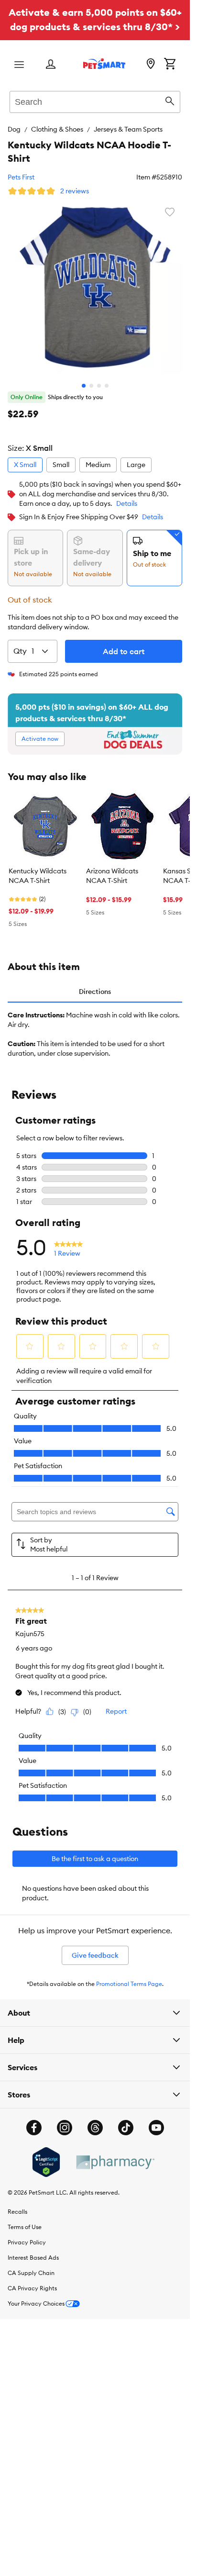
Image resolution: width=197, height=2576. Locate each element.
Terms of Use (25, 2227)
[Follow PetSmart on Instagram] (65, 2128)
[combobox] (95, 100)
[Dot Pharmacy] (115, 2162)
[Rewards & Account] (51, 65)
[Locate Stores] (151, 65)
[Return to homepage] (104, 64)
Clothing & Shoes (57, 129)
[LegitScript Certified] (46, 2162)
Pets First (21, 177)
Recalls (17, 2212)
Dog (14, 129)
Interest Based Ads (33, 2258)
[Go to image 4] (107, 386)
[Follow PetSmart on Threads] (95, 2128)
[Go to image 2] (91, 386)
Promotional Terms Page (129, 1984)
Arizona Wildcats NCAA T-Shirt (112, 876)
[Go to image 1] (84, 386)
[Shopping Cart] (170, 65)
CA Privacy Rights (32, 2288)
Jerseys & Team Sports (128, 129)
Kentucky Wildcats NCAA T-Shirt (38, 876)
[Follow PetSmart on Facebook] (34, 2128)
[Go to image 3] (99, 386)
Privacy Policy (27, 2242)
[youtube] (156, 2128)
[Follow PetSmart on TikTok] (126, 2128)
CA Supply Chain (31, 2273)
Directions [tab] (95, 992)
